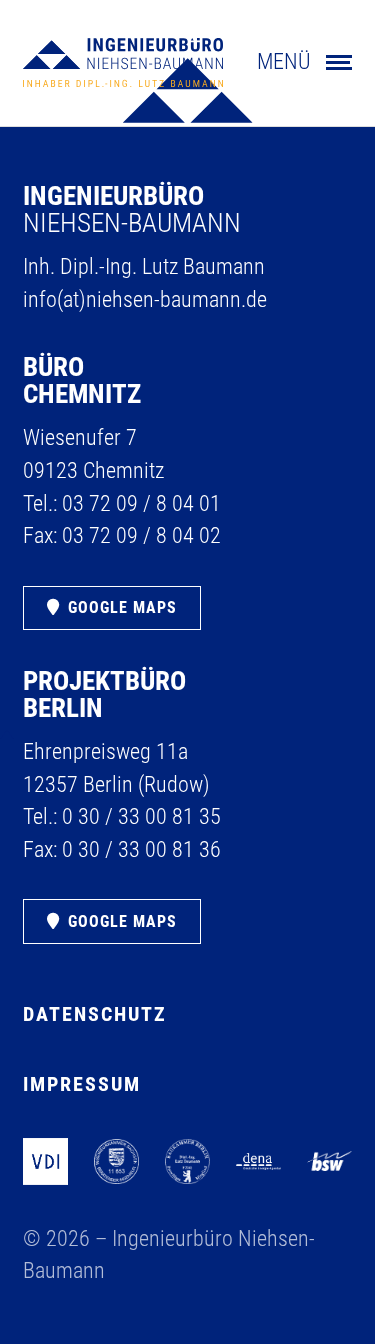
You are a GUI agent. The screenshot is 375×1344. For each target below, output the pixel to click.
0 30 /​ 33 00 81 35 (141, 816)
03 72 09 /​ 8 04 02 (141, 535)
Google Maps (122, 607)
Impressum (82, 1084)
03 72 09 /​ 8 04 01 (141, 503)
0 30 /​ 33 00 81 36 (141, 849)
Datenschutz (95, 1014)
